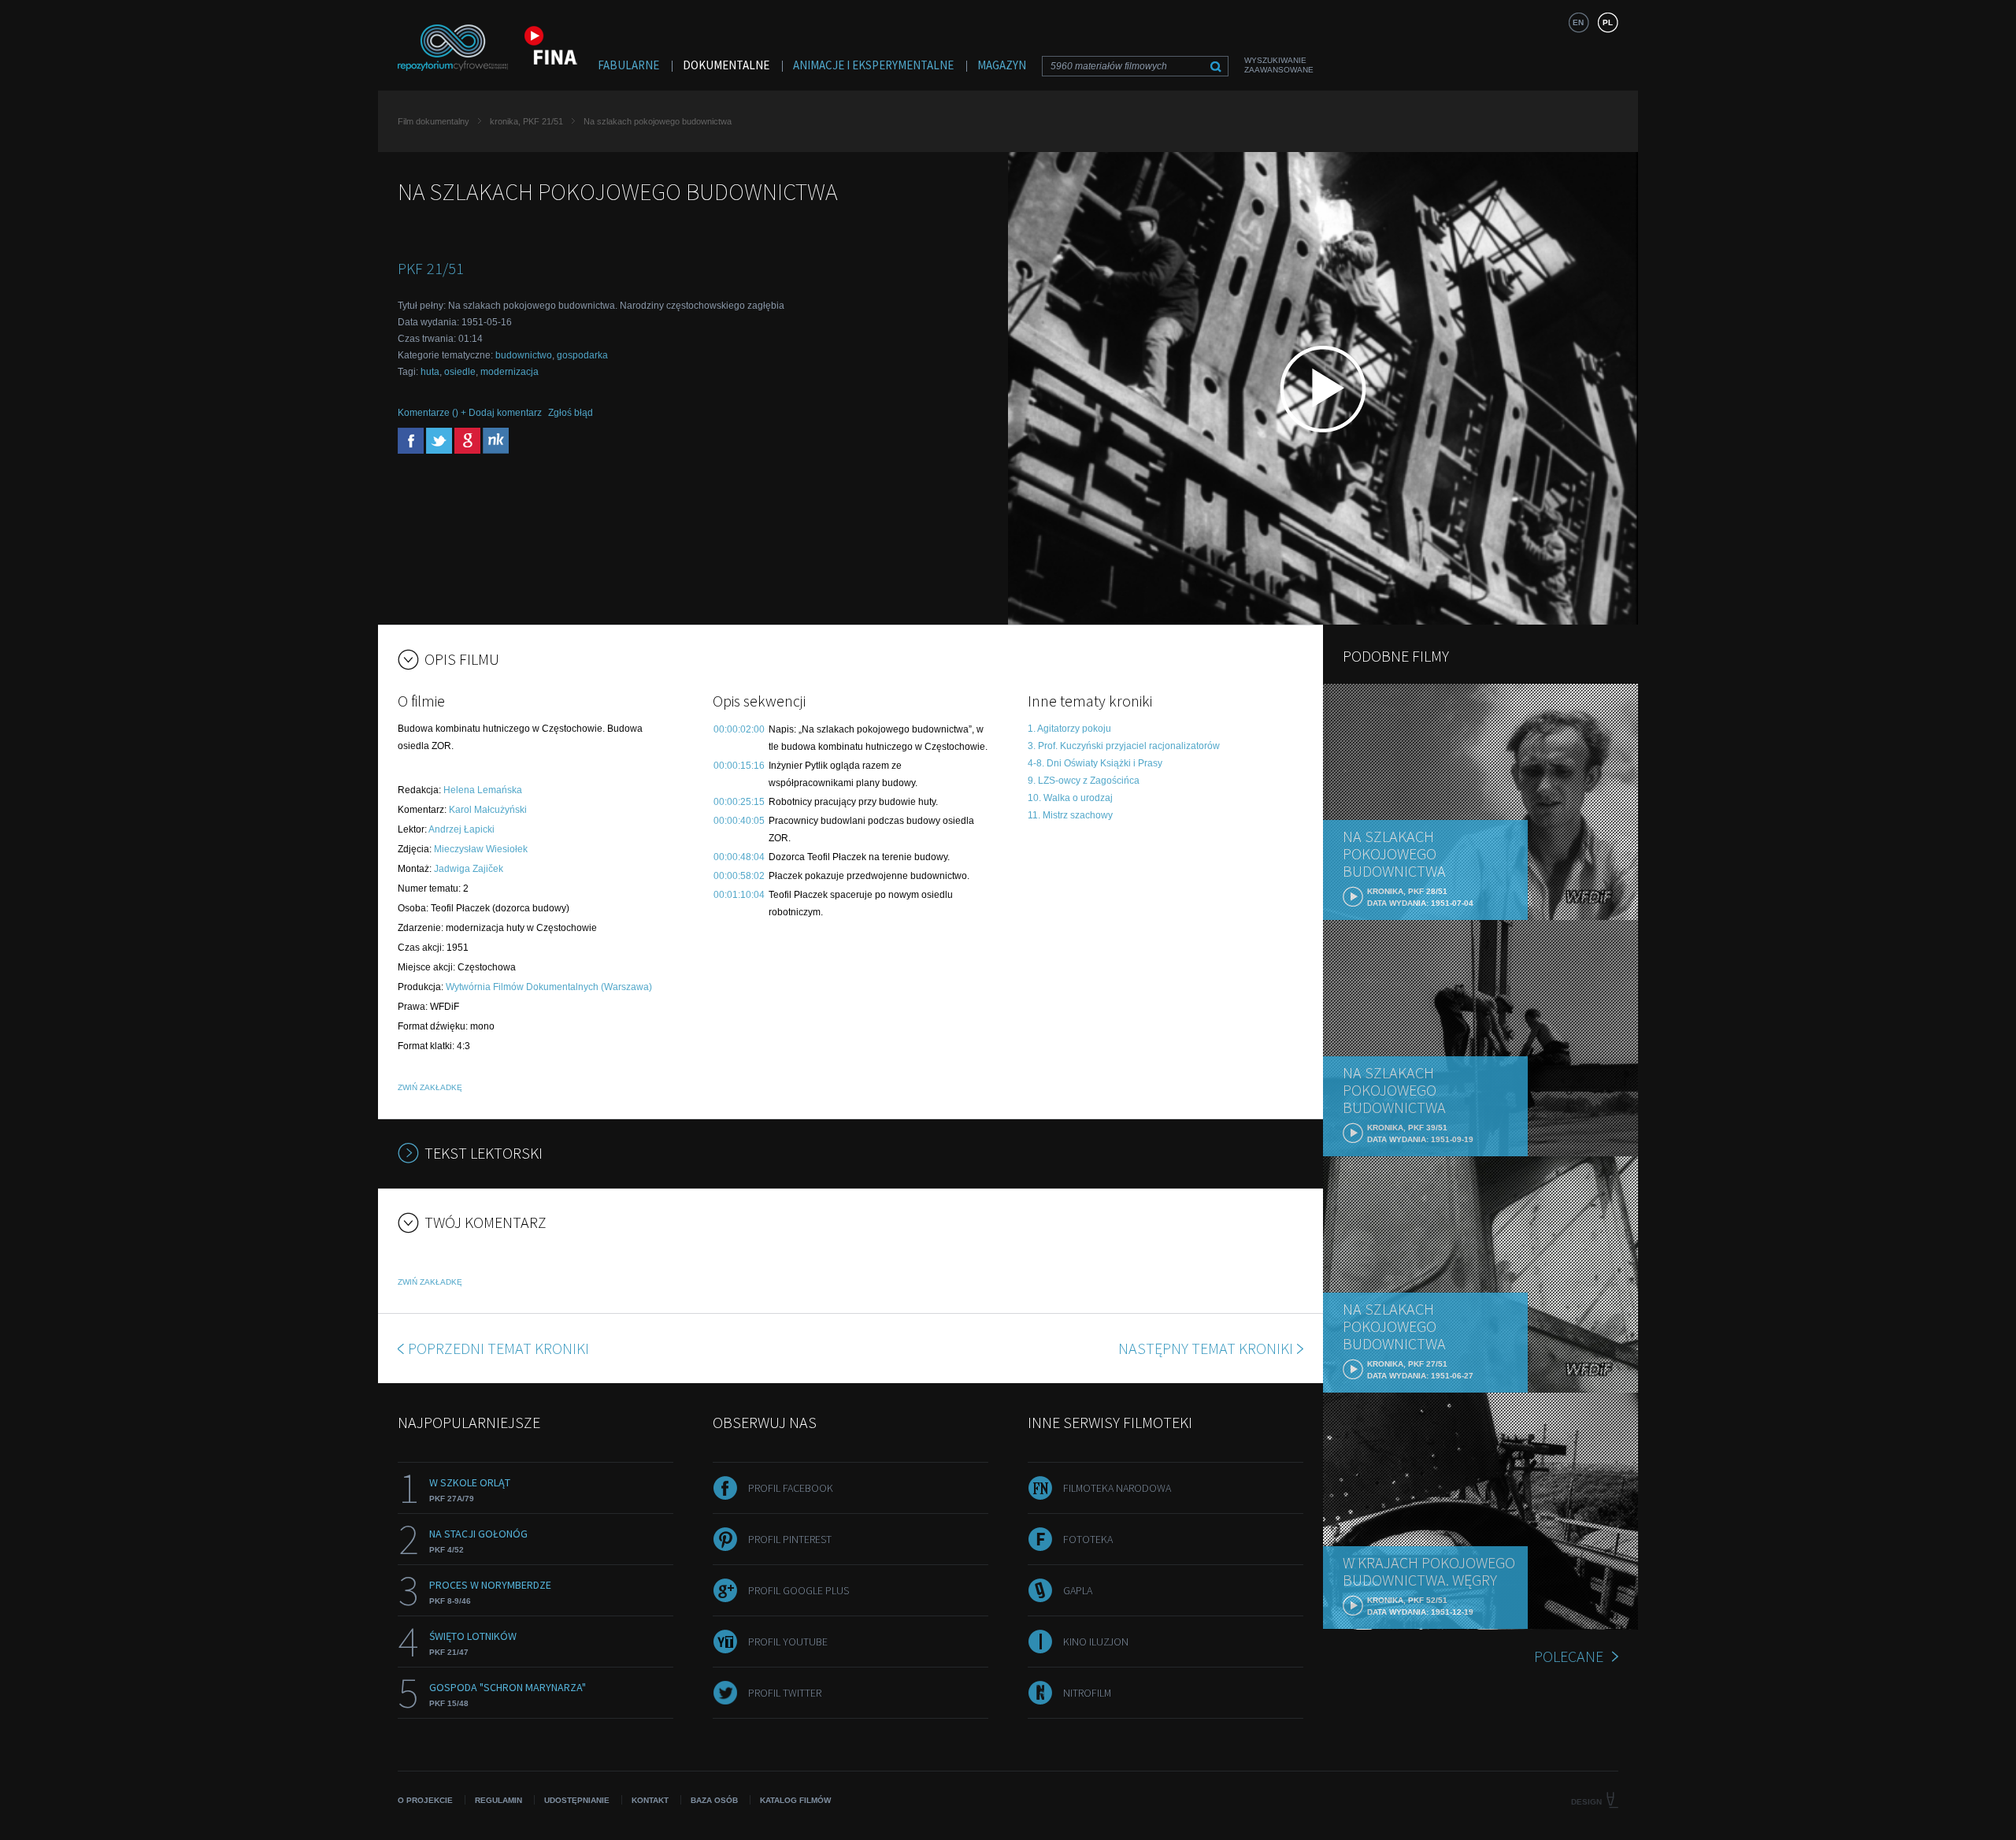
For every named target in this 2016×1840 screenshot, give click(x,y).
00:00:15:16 (739, 766)
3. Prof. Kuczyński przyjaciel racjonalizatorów (1124, 746)
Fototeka (1088, 1539)
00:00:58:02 (739, 876)
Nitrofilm (1087, 1693)
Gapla (1078, 1590)
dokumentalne (726, 65)
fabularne (628, 65)
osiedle (460, 372)
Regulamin (498, 1800)
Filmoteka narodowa (1117, 1488)
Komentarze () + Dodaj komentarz (470, 413)
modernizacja (510, 372)
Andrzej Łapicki (461, 829)
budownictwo (524, 355)
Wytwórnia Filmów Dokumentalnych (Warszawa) (549, 987)
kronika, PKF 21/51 (526, 121)
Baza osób (714, 1800)
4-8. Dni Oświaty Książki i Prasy (1095, 763)
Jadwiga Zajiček (469, 869)
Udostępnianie (577, 1800)
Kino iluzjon (1096, 1642)
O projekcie (425, 1800)
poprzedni (498, 1348)
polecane (1569, 1656)
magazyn (1002, 65)
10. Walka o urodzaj (1070, 798)
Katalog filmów (795, 1800)
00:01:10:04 (739, 895)
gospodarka (582, 355)
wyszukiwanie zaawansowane (1279, 65)
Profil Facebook (791, 1488)
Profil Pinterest (790, 1539)
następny (1206, 1348)
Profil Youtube (788, 1642)
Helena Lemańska (483, 790)
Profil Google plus (799, 1590)
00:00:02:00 (739, 729)
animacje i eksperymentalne (873, 65)
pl (1608, 22)
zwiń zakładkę (430, 1087)
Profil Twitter (785, 1693)
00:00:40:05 (739, 821)
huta (430, 372)
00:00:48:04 (739, 857)
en (1578, 22)
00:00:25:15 (739, 802)
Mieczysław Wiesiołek (481, 849)
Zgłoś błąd (571, 413)
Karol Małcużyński (488, 810)
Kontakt (650, 1800)
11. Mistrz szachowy (1070, 815)
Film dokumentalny (434, 121)
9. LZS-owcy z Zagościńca (1084, 781)
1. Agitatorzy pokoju (1069, 729)
